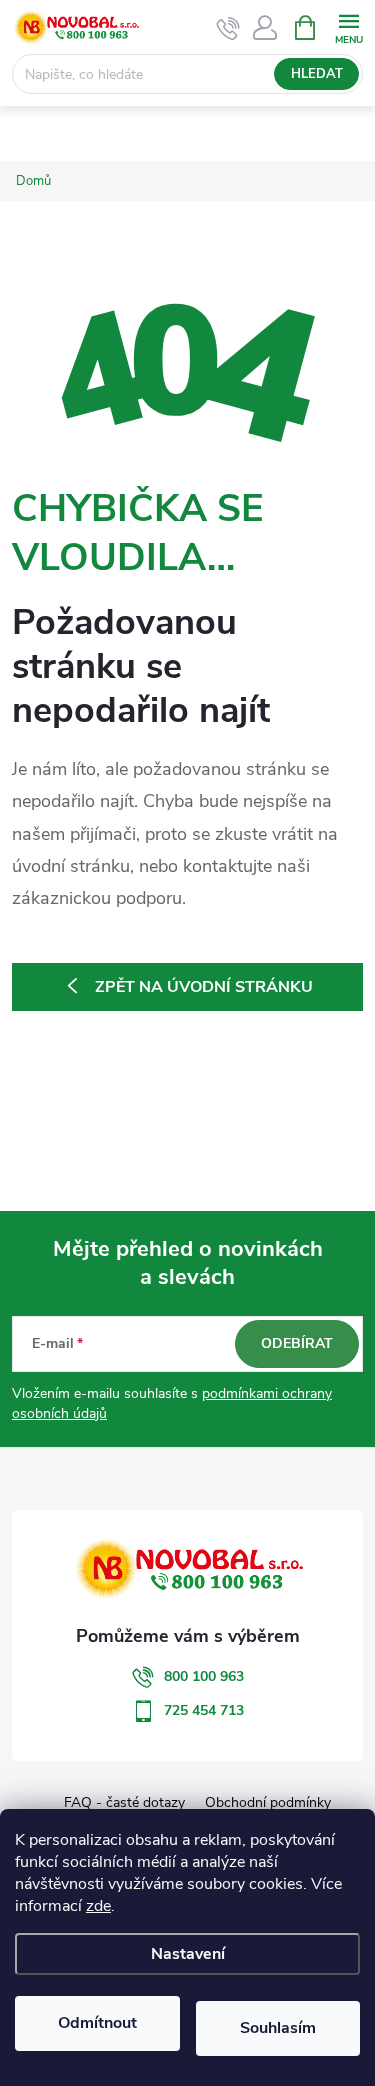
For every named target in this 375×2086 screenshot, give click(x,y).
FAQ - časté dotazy (124, 1802)
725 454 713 (204, 1710)
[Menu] (348, 26)
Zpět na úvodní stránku (204, 987)
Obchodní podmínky (268, 1802)
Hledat (317, 74)
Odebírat (297, 1343)
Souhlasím (278, 2028)
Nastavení (188, 1954)
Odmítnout (97, 2023)
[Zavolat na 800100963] (228, 28)
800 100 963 (204, 1676)
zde (98, 1906)
